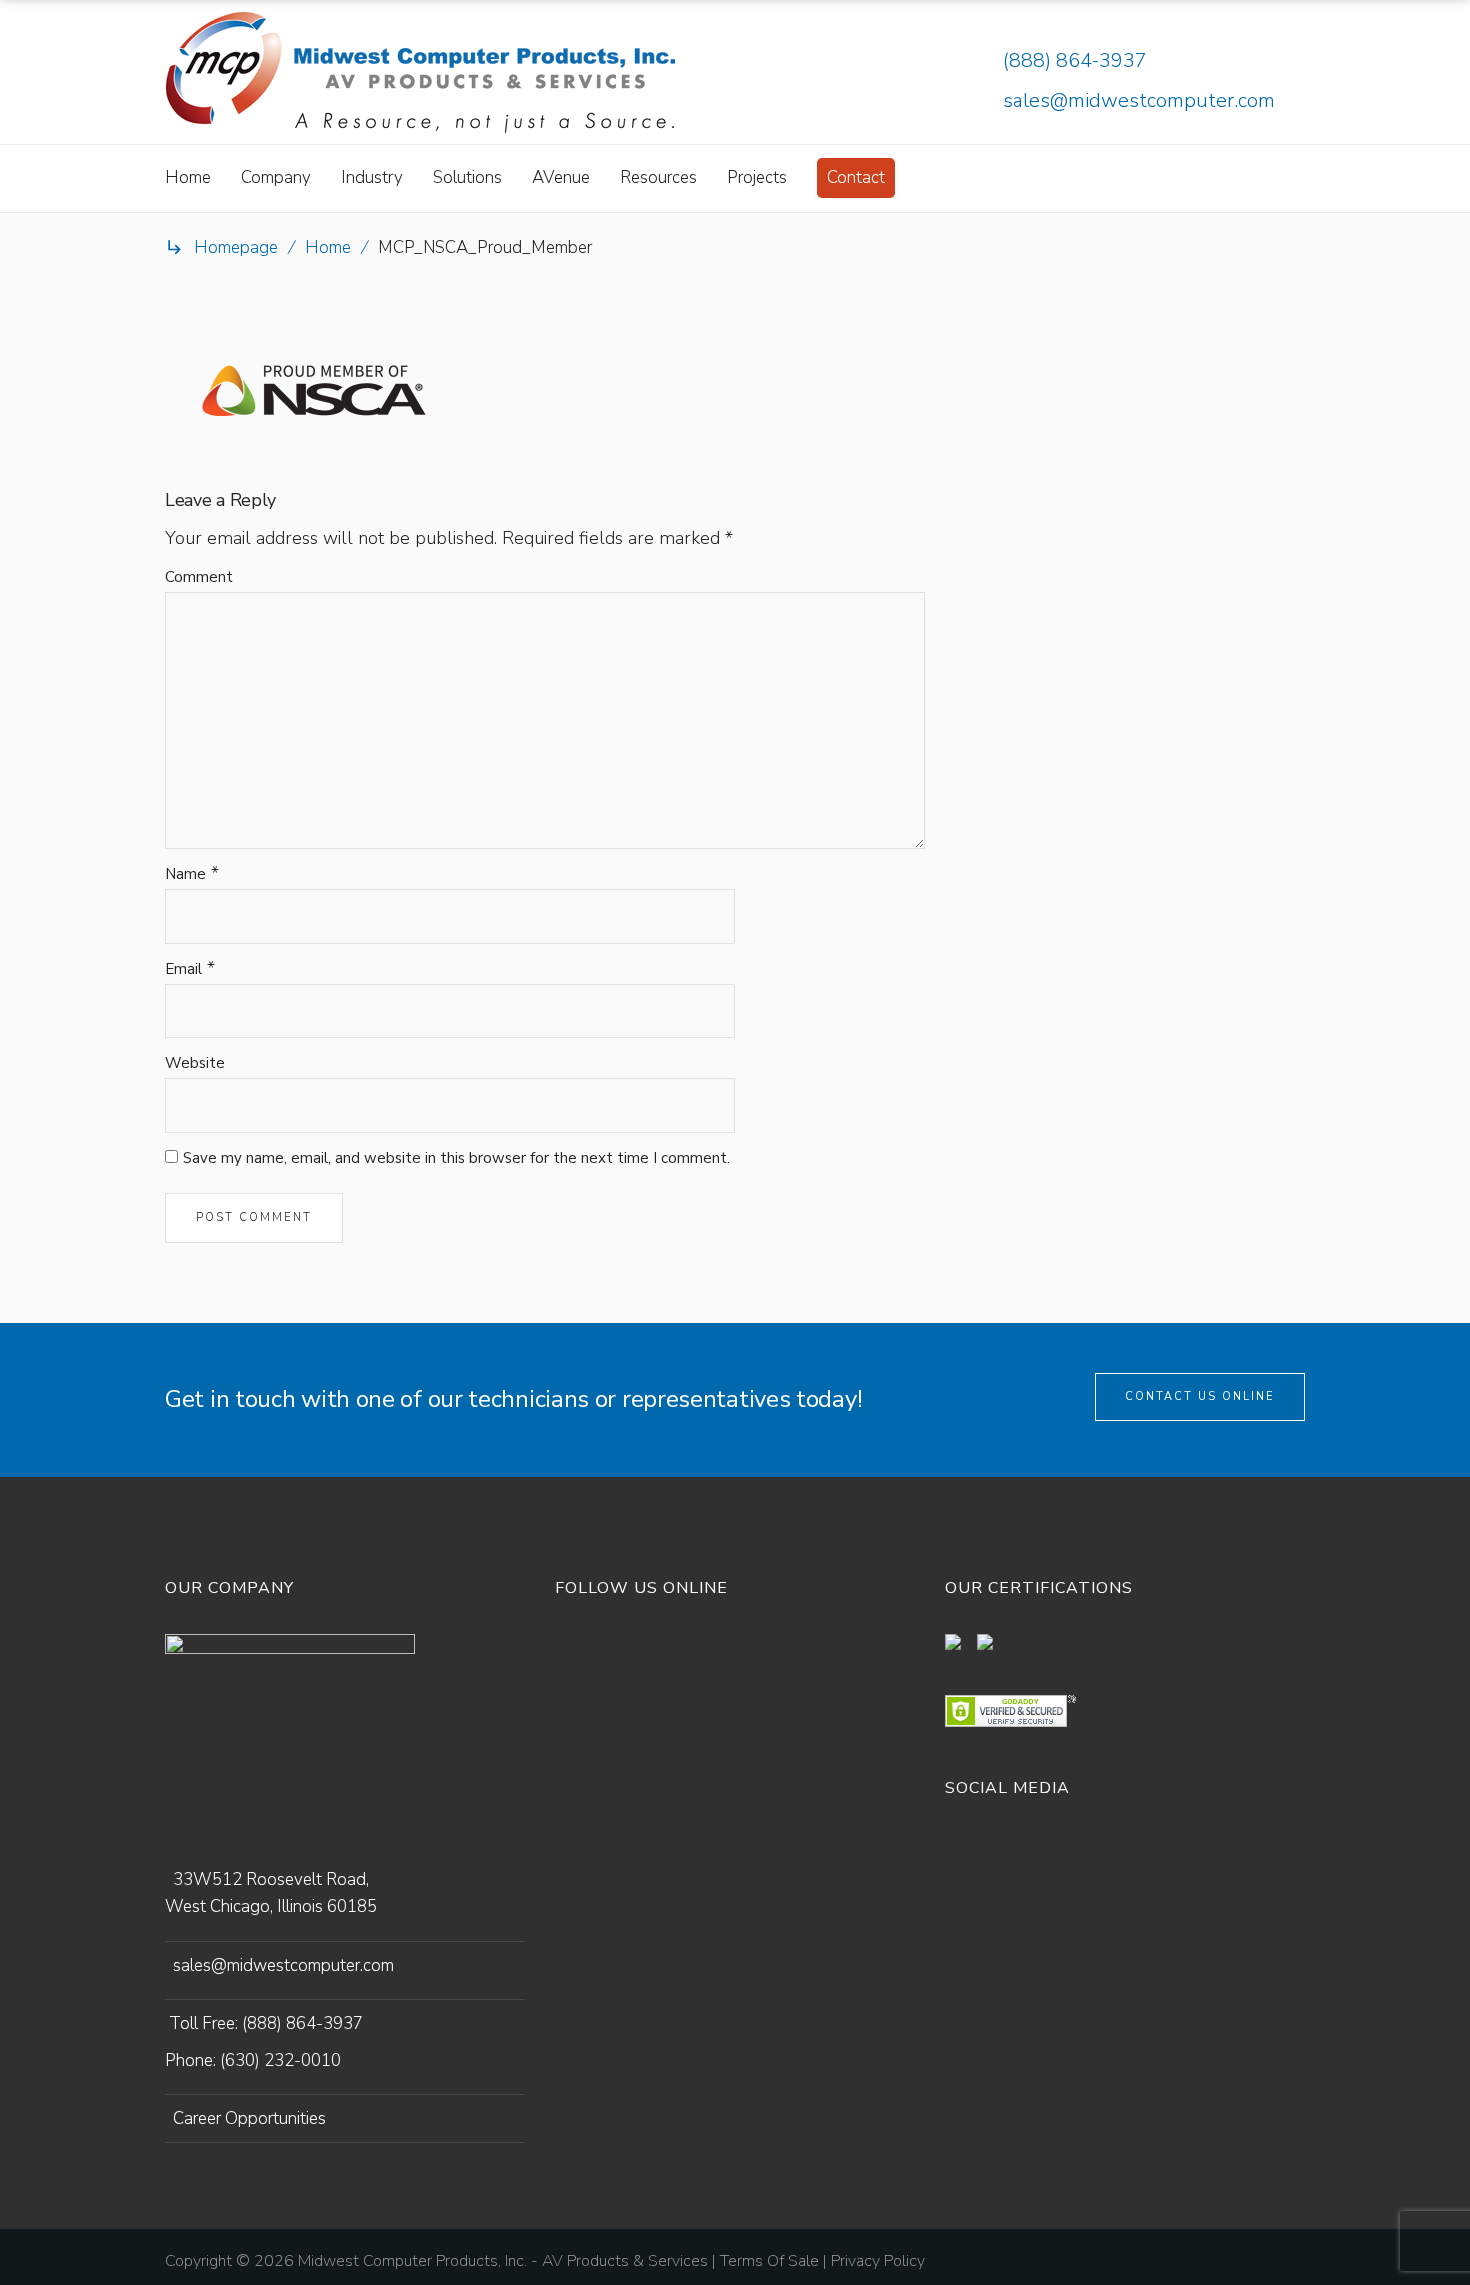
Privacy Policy (878, 2261)
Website (195, 1063)
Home (328, 247)
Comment (199, 577)
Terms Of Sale (769, 2261)
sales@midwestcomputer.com (1139, 100)
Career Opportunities (249, 2118)
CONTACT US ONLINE (1200, 1396)
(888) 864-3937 (1075, 60)
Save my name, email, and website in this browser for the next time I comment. (456, 1158)
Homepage (236, 247)
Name (185, 874)
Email (183, 969)
